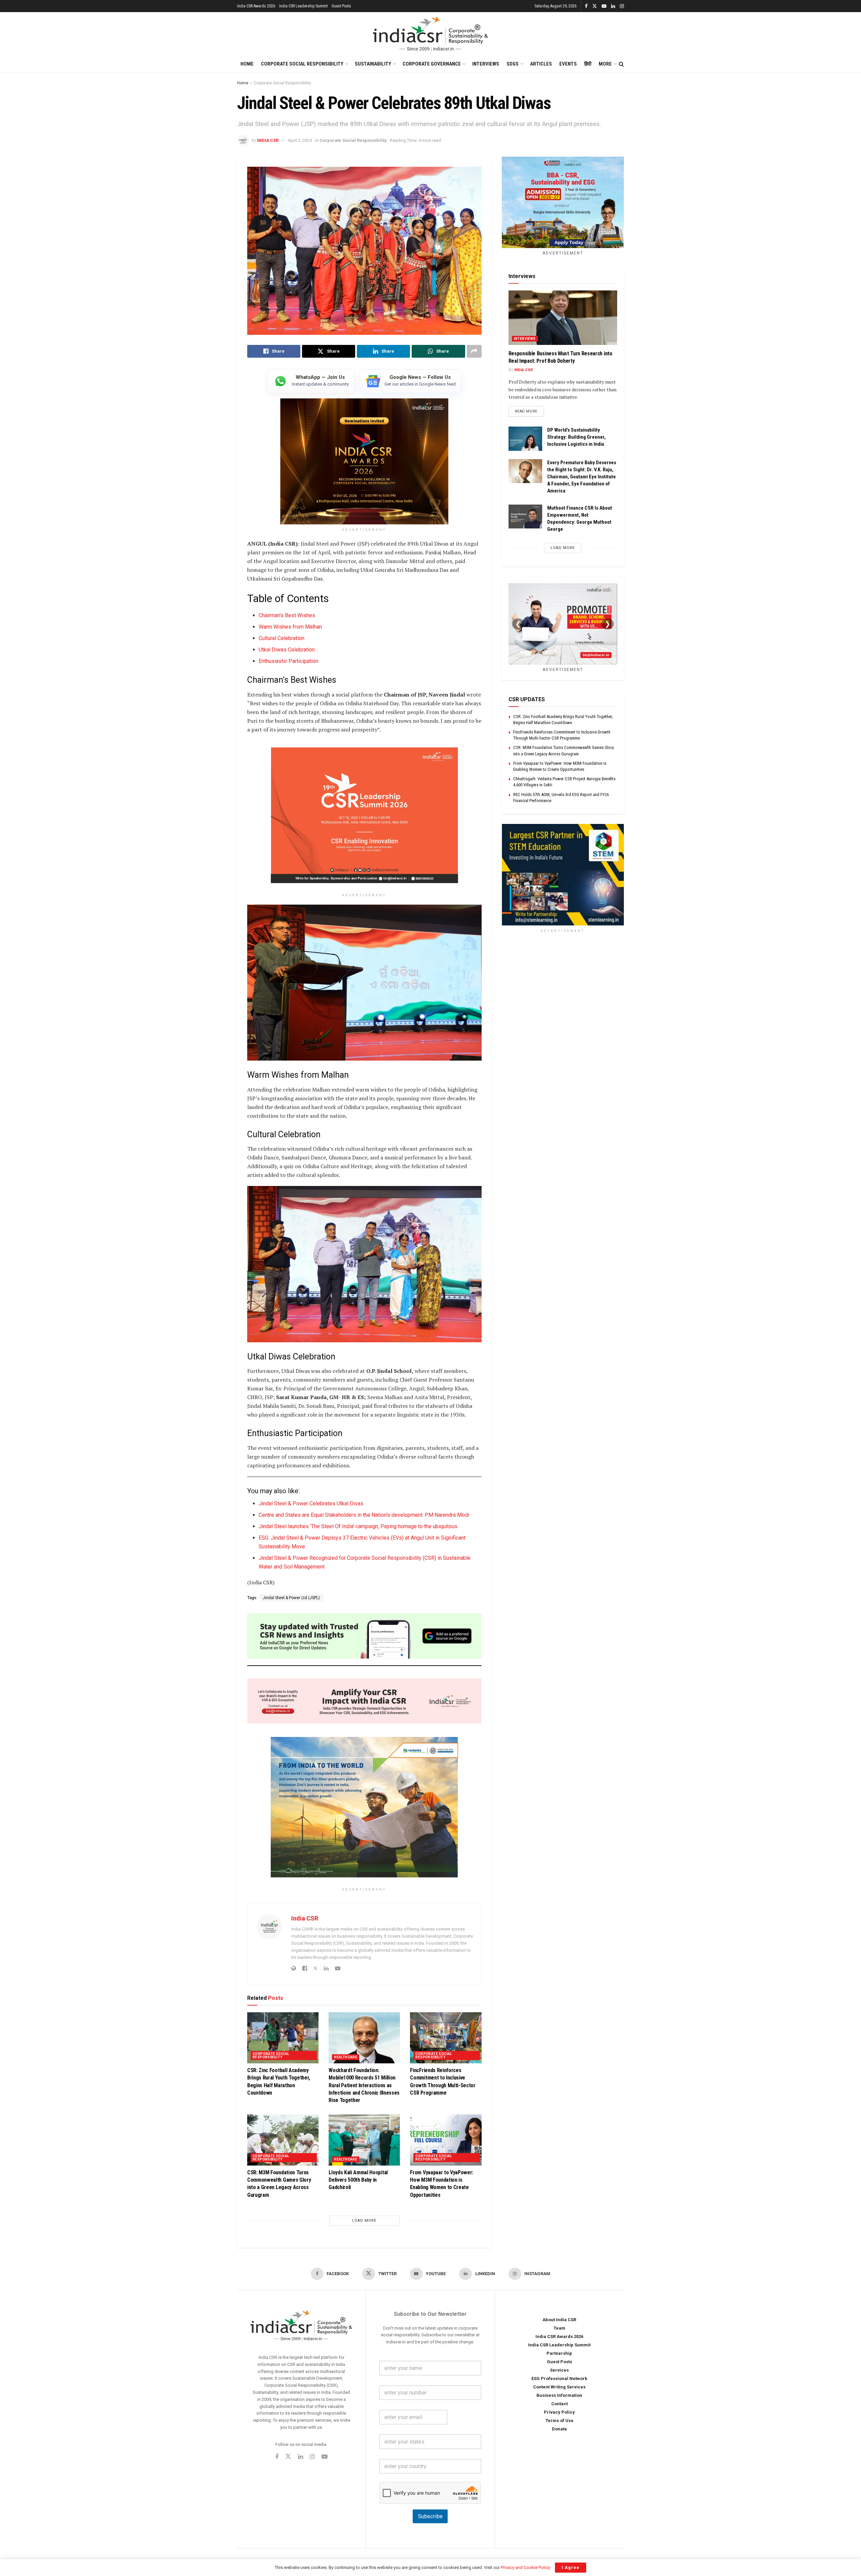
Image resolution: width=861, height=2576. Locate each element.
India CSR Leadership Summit (303, 6)
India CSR (268, 140)
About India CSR (559, 2320)
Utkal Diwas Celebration (287, 650)
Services (559, 2370)
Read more (529, 411)
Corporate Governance (432, 64)
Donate (559, 2429)
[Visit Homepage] (430, 34)
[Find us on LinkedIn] (613, 6)
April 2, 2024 (300, 140)
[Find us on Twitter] (595, 6)
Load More (364, 2221)
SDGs (513, 64)
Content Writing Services (559, 2387)
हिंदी (588, 64)
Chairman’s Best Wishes (287, 615)
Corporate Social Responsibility (302, 64)
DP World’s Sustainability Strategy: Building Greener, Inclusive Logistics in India (576, 437)
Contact (559, 2404)
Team (559, 2328)
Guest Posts (341, 6)
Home (247, 64)
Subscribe (430, 2516)
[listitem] (311, 381)
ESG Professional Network (559, 2379)
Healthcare (346, 2057)
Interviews (486, 64)
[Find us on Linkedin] (301, 2457)
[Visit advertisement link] (563, 875)
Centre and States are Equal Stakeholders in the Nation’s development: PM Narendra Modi (364, 1515)
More (605, 64)
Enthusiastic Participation (288, 661)
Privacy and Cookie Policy (525, 2567)
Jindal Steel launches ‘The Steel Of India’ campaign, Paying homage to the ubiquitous (359, 1526)
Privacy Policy (559, 2412)
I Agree (571, 2567)
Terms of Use (559, 2421)
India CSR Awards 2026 (256, 6)
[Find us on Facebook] (586, 6)
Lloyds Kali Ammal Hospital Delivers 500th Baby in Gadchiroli (358, 2180)
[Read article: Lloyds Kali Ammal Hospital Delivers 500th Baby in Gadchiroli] (364, 2140)
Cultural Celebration (282, 638)
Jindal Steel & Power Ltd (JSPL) (291, 1598)
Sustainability (373, 64)
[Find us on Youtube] (604, 6)
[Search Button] (621, 64)
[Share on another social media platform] (474, 351)
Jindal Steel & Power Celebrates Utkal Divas (311, 1503)
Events (568, 64)
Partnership (559, 2353)
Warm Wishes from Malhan (290, 627)
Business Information (559, 2395)
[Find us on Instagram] (622, 6)
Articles (541, 64)
